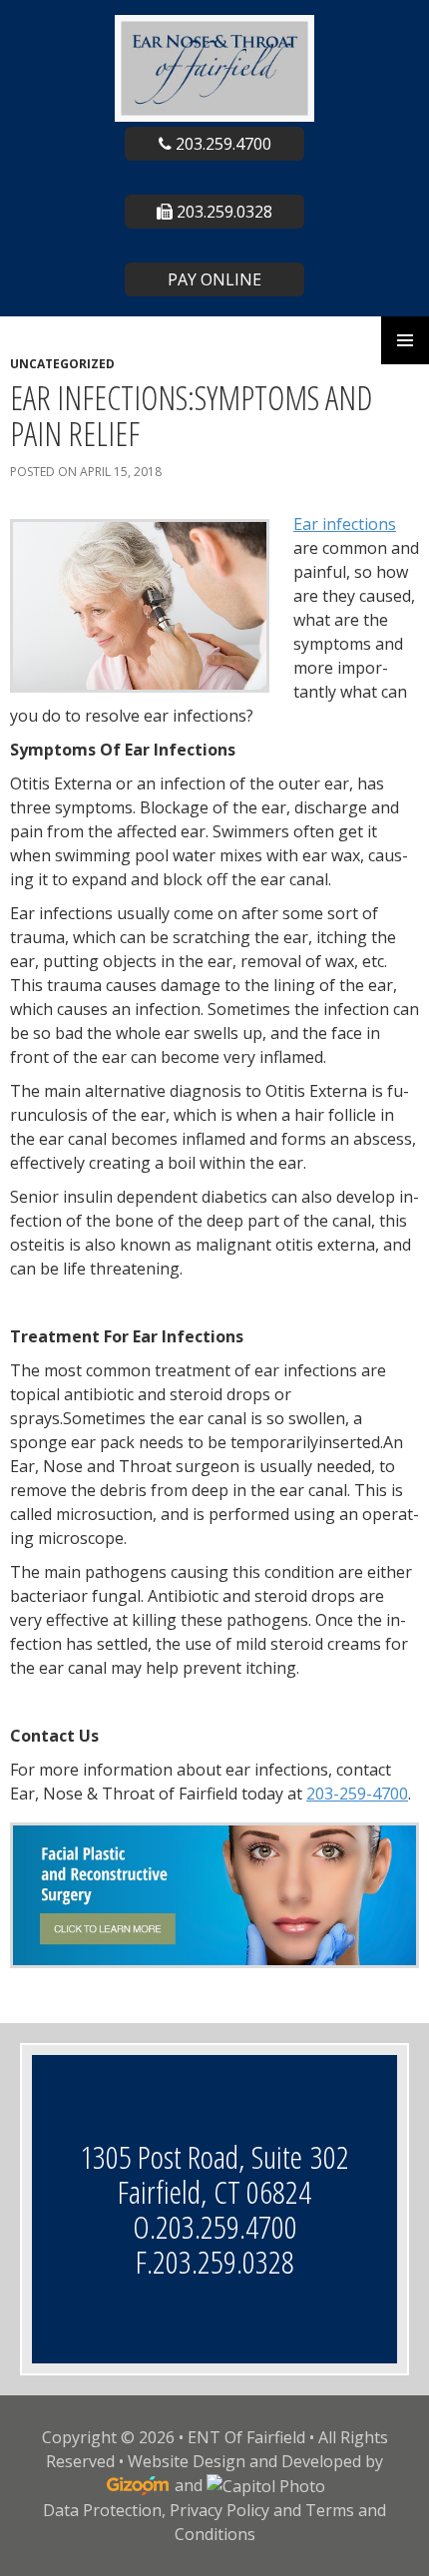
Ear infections (345, 524)
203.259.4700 (221, 144)
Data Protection (102, 2510)
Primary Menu (405, 340)
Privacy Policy (219, 2510)
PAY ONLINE (214, 279)
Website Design (187, 2461)
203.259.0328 (222, 212)
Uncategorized (62, 364)
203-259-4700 (357, 1794)
